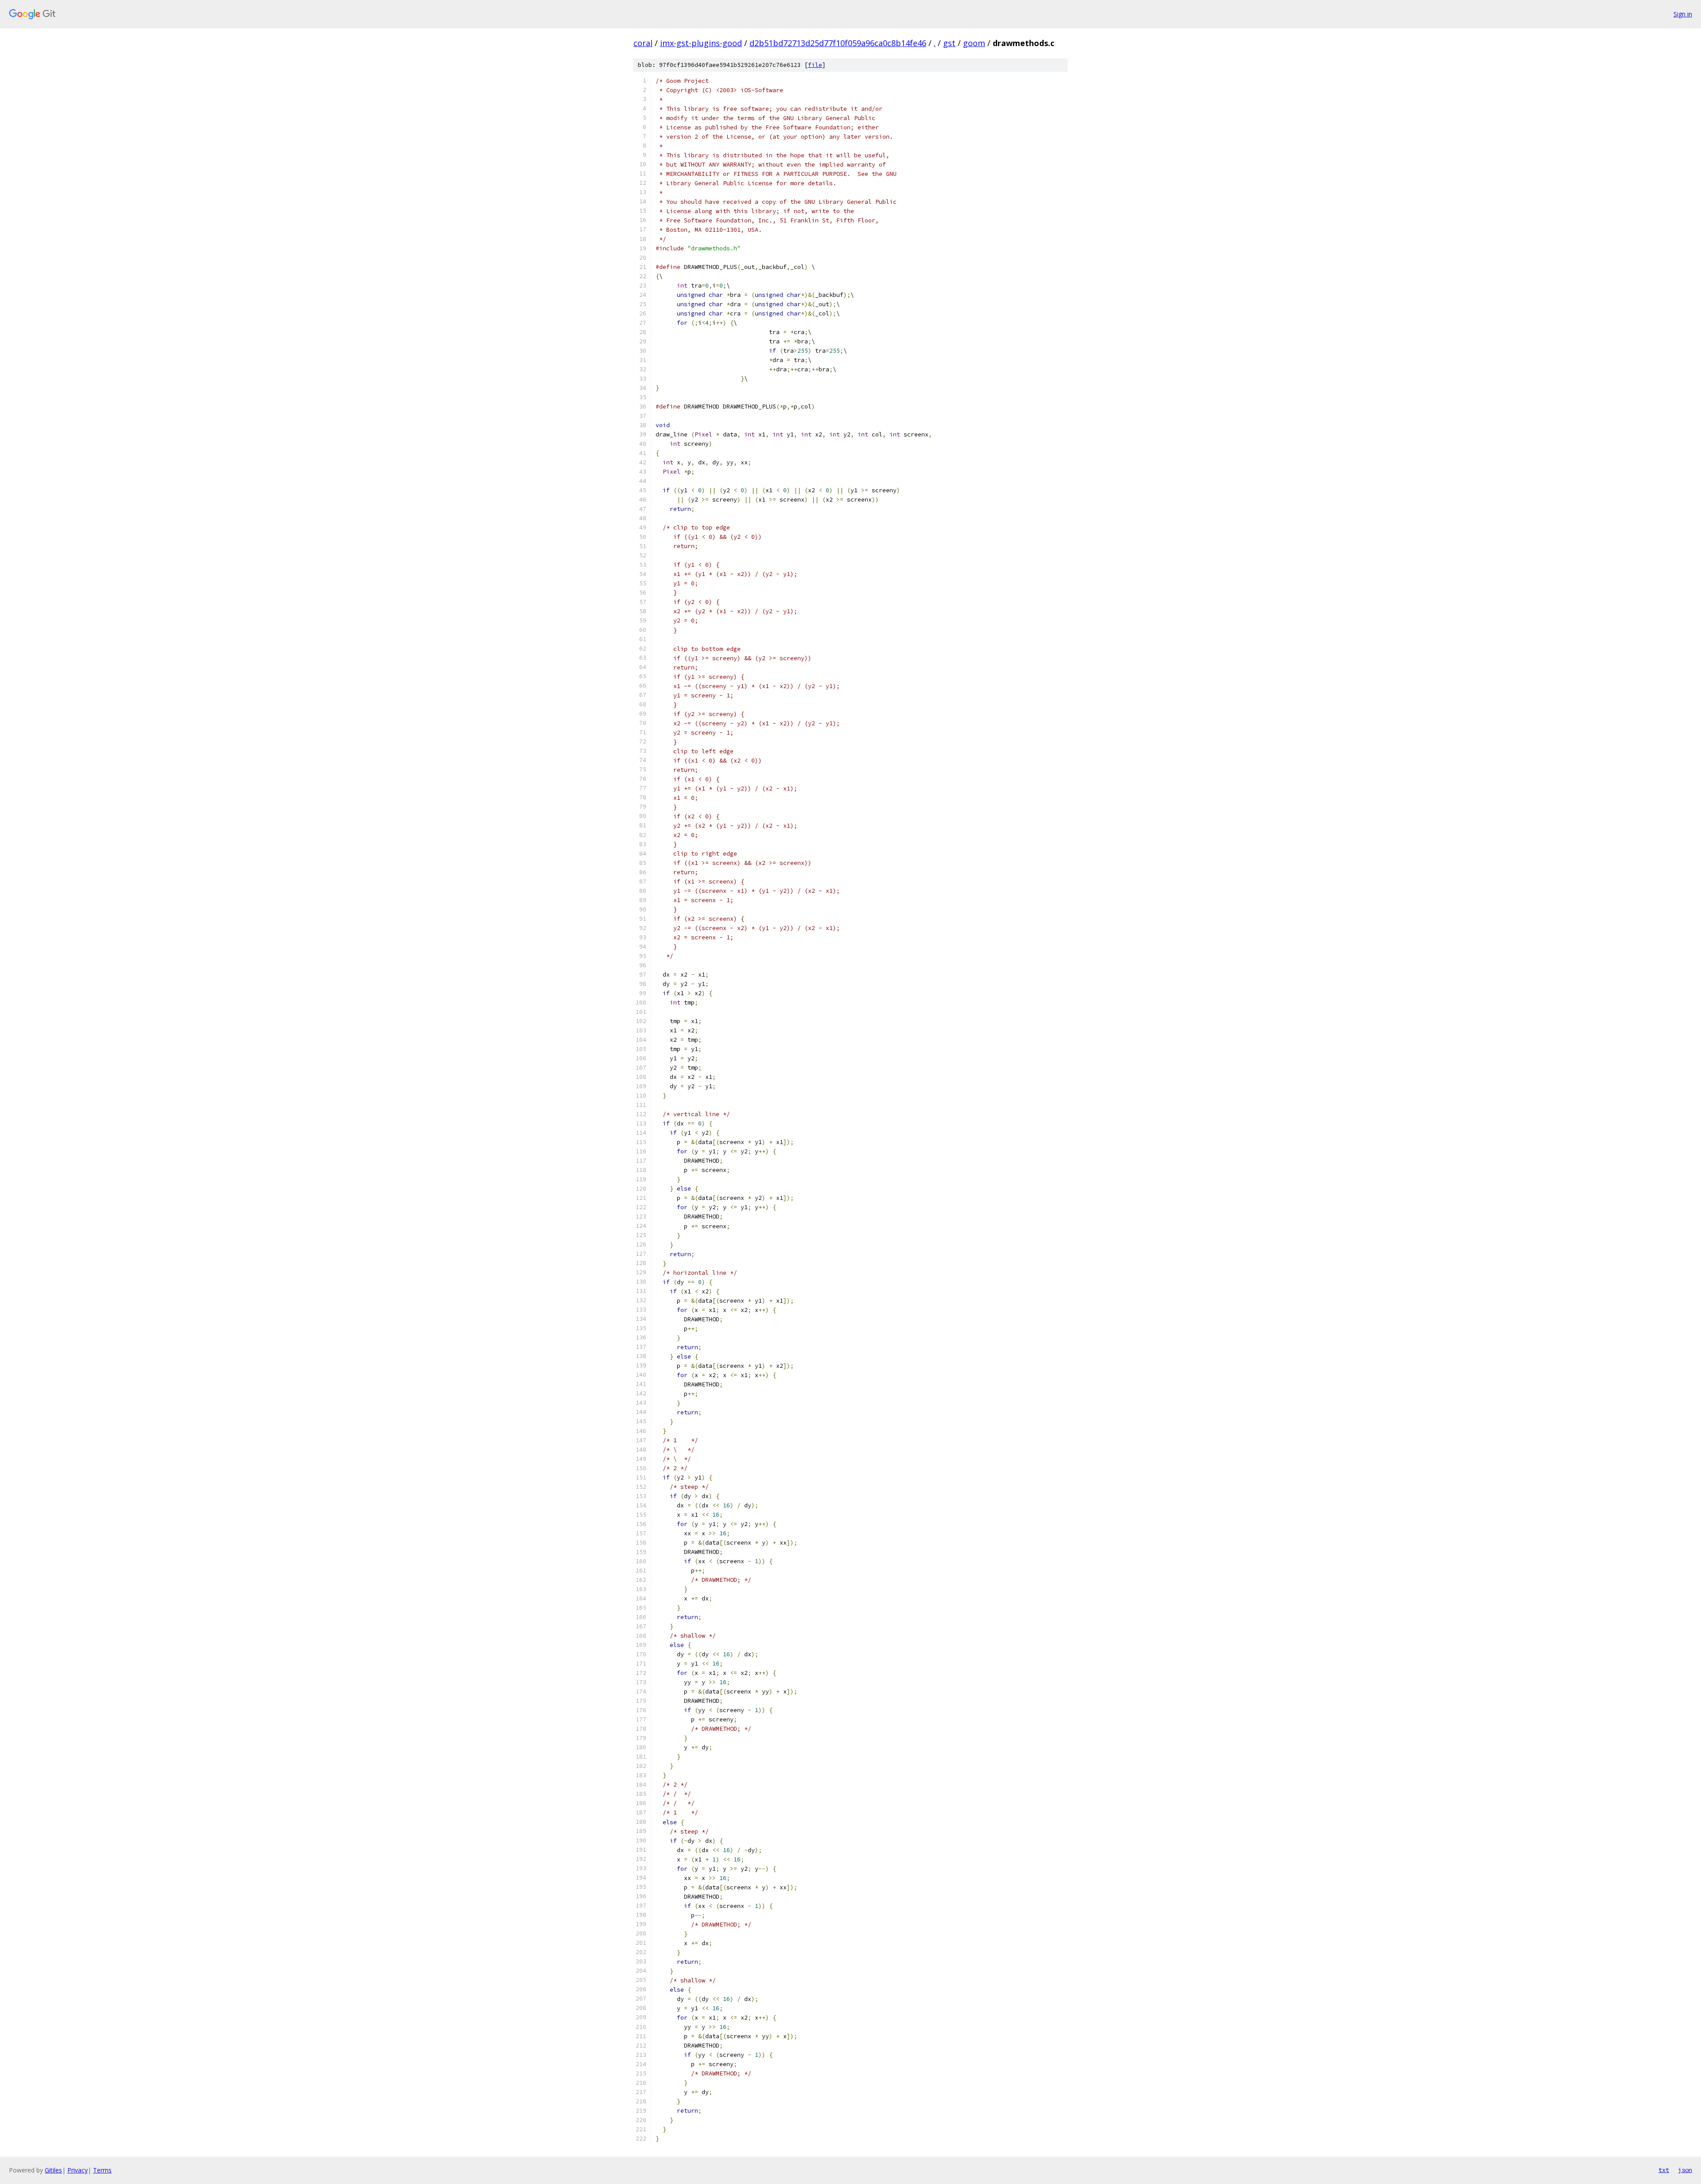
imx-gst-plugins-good (701, 43)
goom (974, 43)
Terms (102, 2170)
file (815, 65)
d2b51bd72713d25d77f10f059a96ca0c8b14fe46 (838, 43)
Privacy (78, 2170)
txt (1664, 2170)
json (1685, 2170)
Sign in (1683, 14)
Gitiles (53, 2170)
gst (949, 43)
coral (643, 43)
